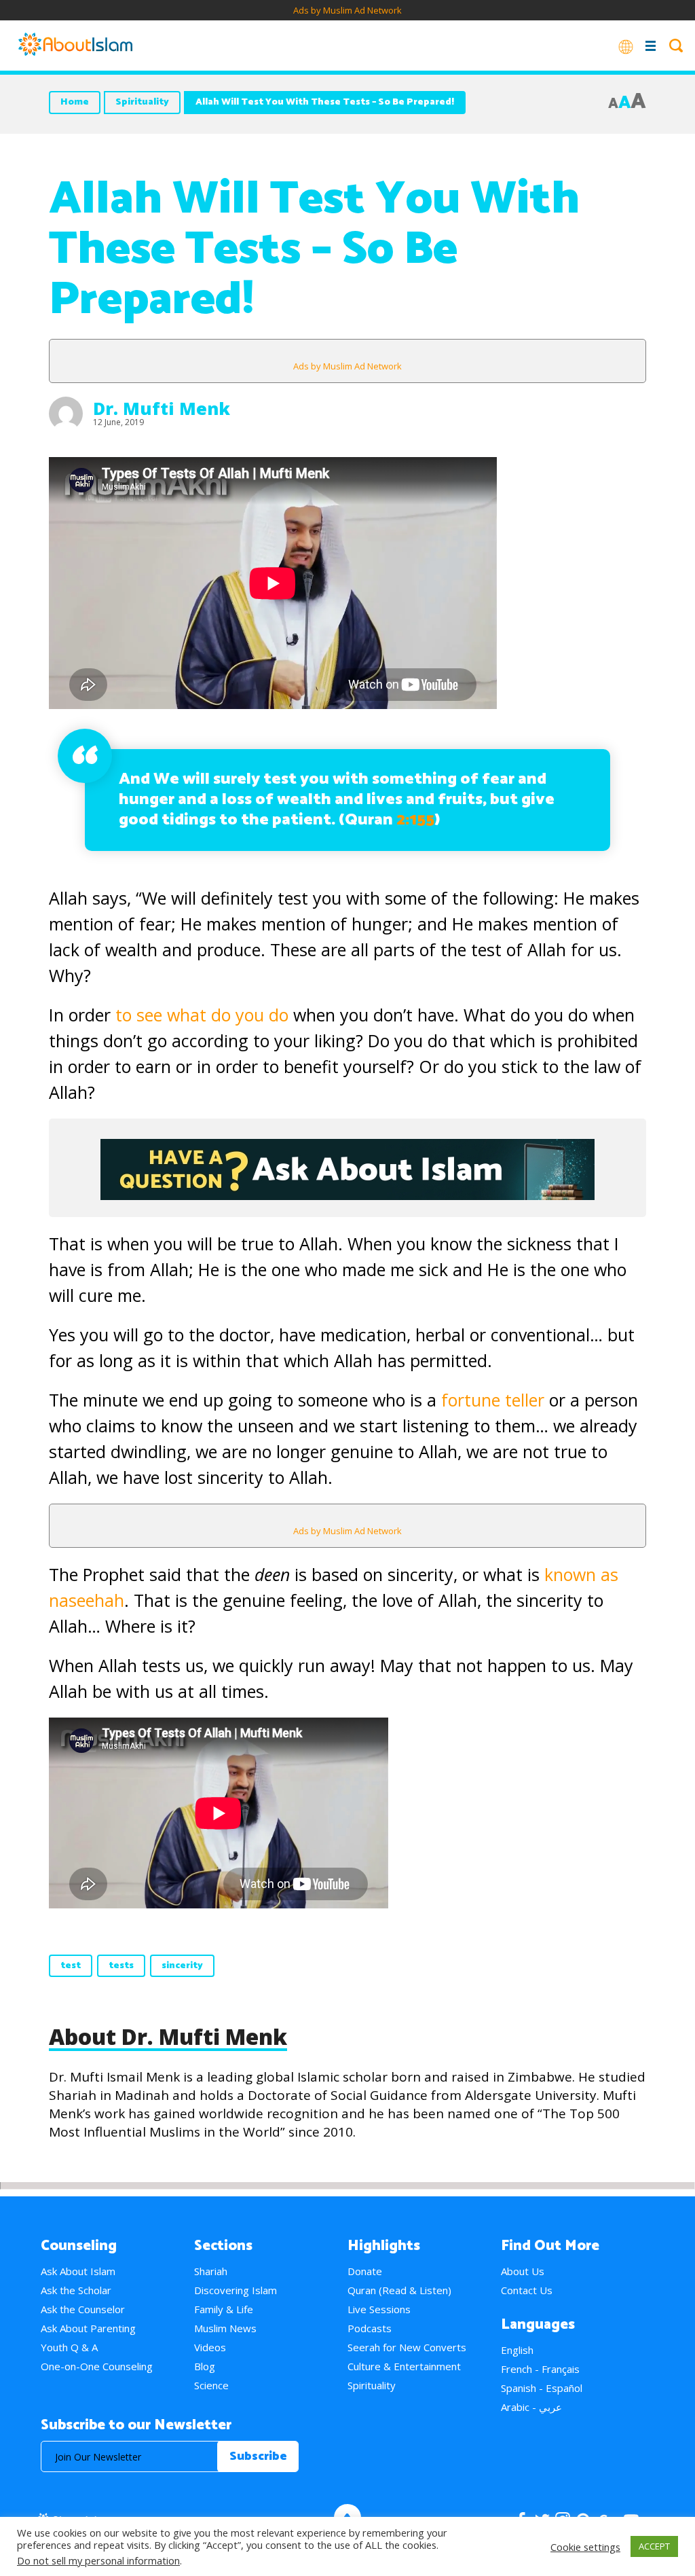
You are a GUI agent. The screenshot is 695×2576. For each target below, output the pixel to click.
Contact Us (527, 2290)
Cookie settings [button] (585, 2547)
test (71, 1966)
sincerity (182, 1966)
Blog (205, 2366)
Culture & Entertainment (404, 2366)
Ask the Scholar (76, 2290)
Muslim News (225, 2328)
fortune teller (490, 1400)
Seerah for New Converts (407, 2347)
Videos (210, 2347)
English (517, 2350)
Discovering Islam (236, 2290)
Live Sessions (379, 2309)
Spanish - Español (542, 2388)
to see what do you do (204, 1015)
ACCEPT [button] (654, 2546)
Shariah (211, 2271)
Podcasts (370, 2328)
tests (121, 1966)
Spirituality (142, 102)
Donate (365, 2271)
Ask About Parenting (88, 2328)
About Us (523, 2271)
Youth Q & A (69, 2347)
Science (211, 2385)
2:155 (415, 820)
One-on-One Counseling (97, 2366)
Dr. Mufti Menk (162, 408)
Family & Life (224, 2309)
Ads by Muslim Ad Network (347, 10)
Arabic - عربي (531, 2407)
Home (75, 102)
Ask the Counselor (83, 2309)
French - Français (540, 2369)
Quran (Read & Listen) (399, 2290)
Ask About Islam (78, 2271)
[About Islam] (75, 46)
